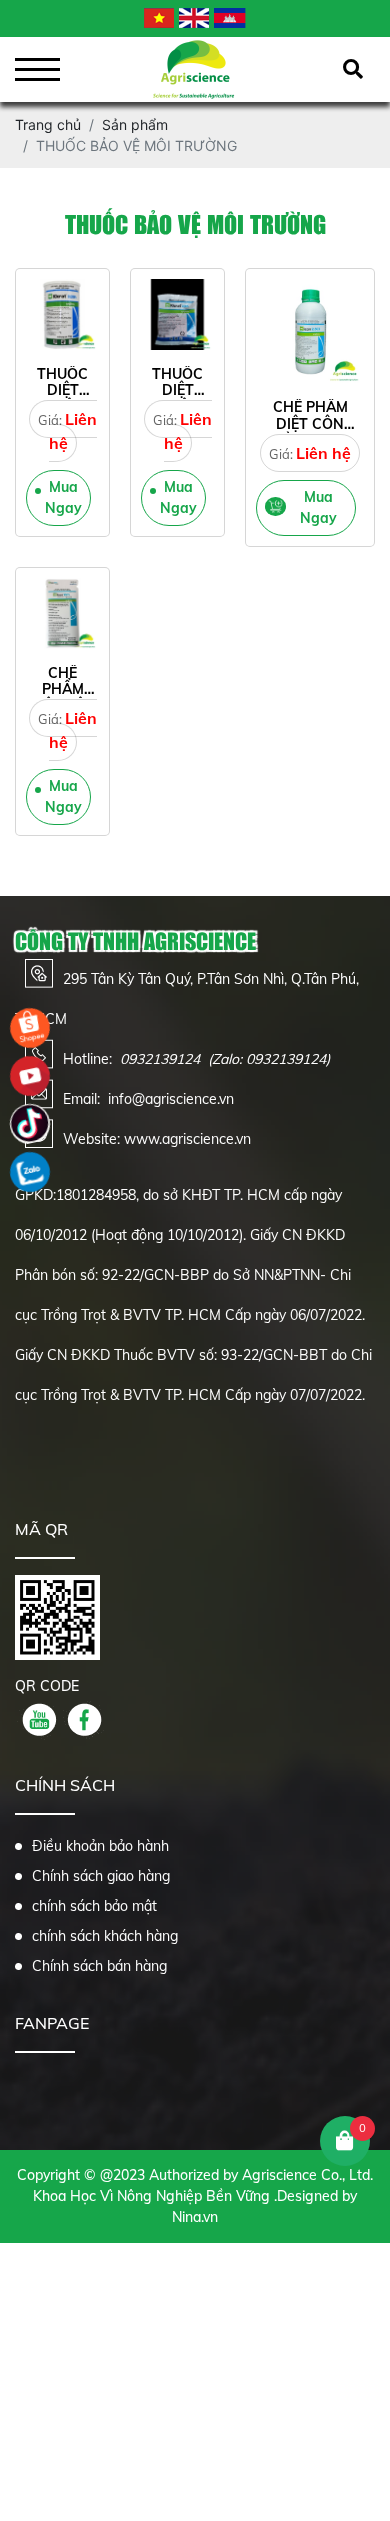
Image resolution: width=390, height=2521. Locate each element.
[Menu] (37, 69)
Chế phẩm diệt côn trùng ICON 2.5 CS (310, 432)
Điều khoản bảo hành (100, 1846)
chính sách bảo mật (94, 1906)
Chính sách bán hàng (99, 1966)
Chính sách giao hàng (101, 1876)
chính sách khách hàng (105, 1936)
